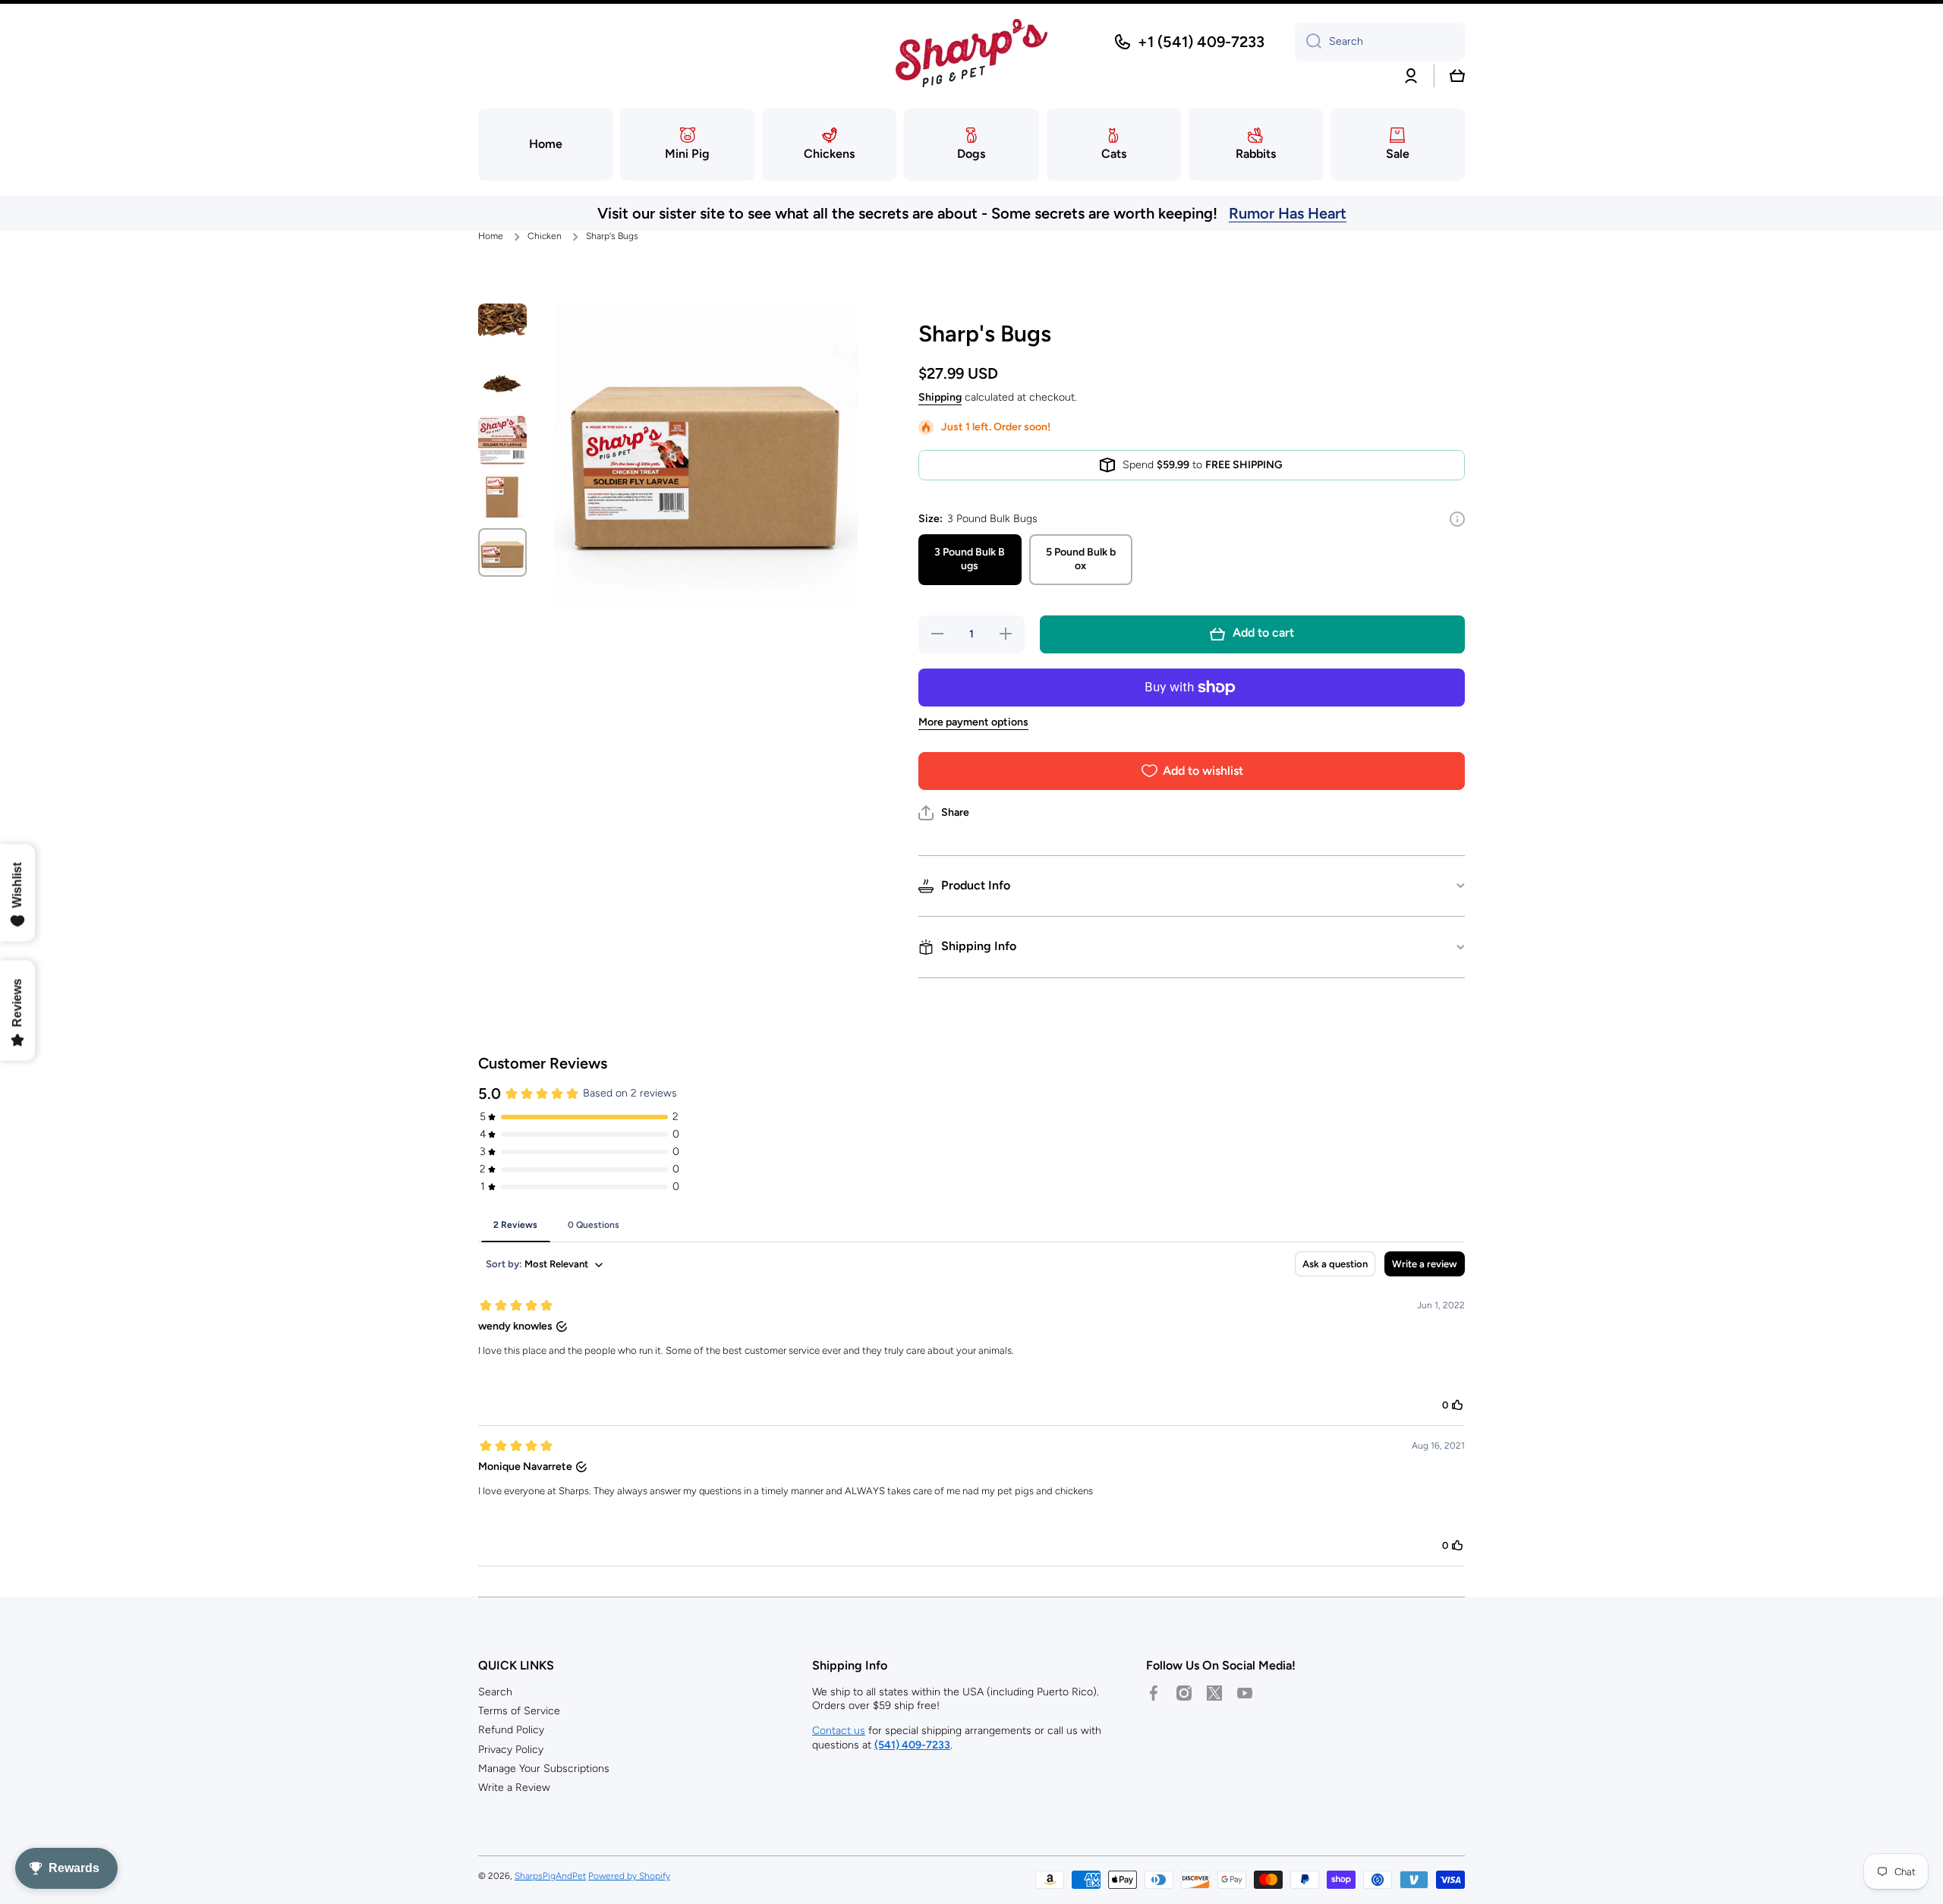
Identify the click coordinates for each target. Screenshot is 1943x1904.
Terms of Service (519, 1711)
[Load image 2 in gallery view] (502, 384)
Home (491, 236)
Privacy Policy (511, 1750)
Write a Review (514, 1788)
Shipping (940, 397)
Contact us (839, 1731)
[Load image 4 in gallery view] (502, 496)
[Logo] (971, 53)
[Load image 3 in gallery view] (502, 440)
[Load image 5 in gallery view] (502, 552)
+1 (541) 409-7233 (1201, 42)
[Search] (1308, 42)
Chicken (545, 236)
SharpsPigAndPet (550, 1876)
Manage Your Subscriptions (544, 1769)
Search (495, 1692)
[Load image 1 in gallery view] (502, 328)
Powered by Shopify (629, 1876)
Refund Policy (511, 1730)
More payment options (973, 722)
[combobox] (1380, 42)
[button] (1457, 76)
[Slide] (1457, 519)
